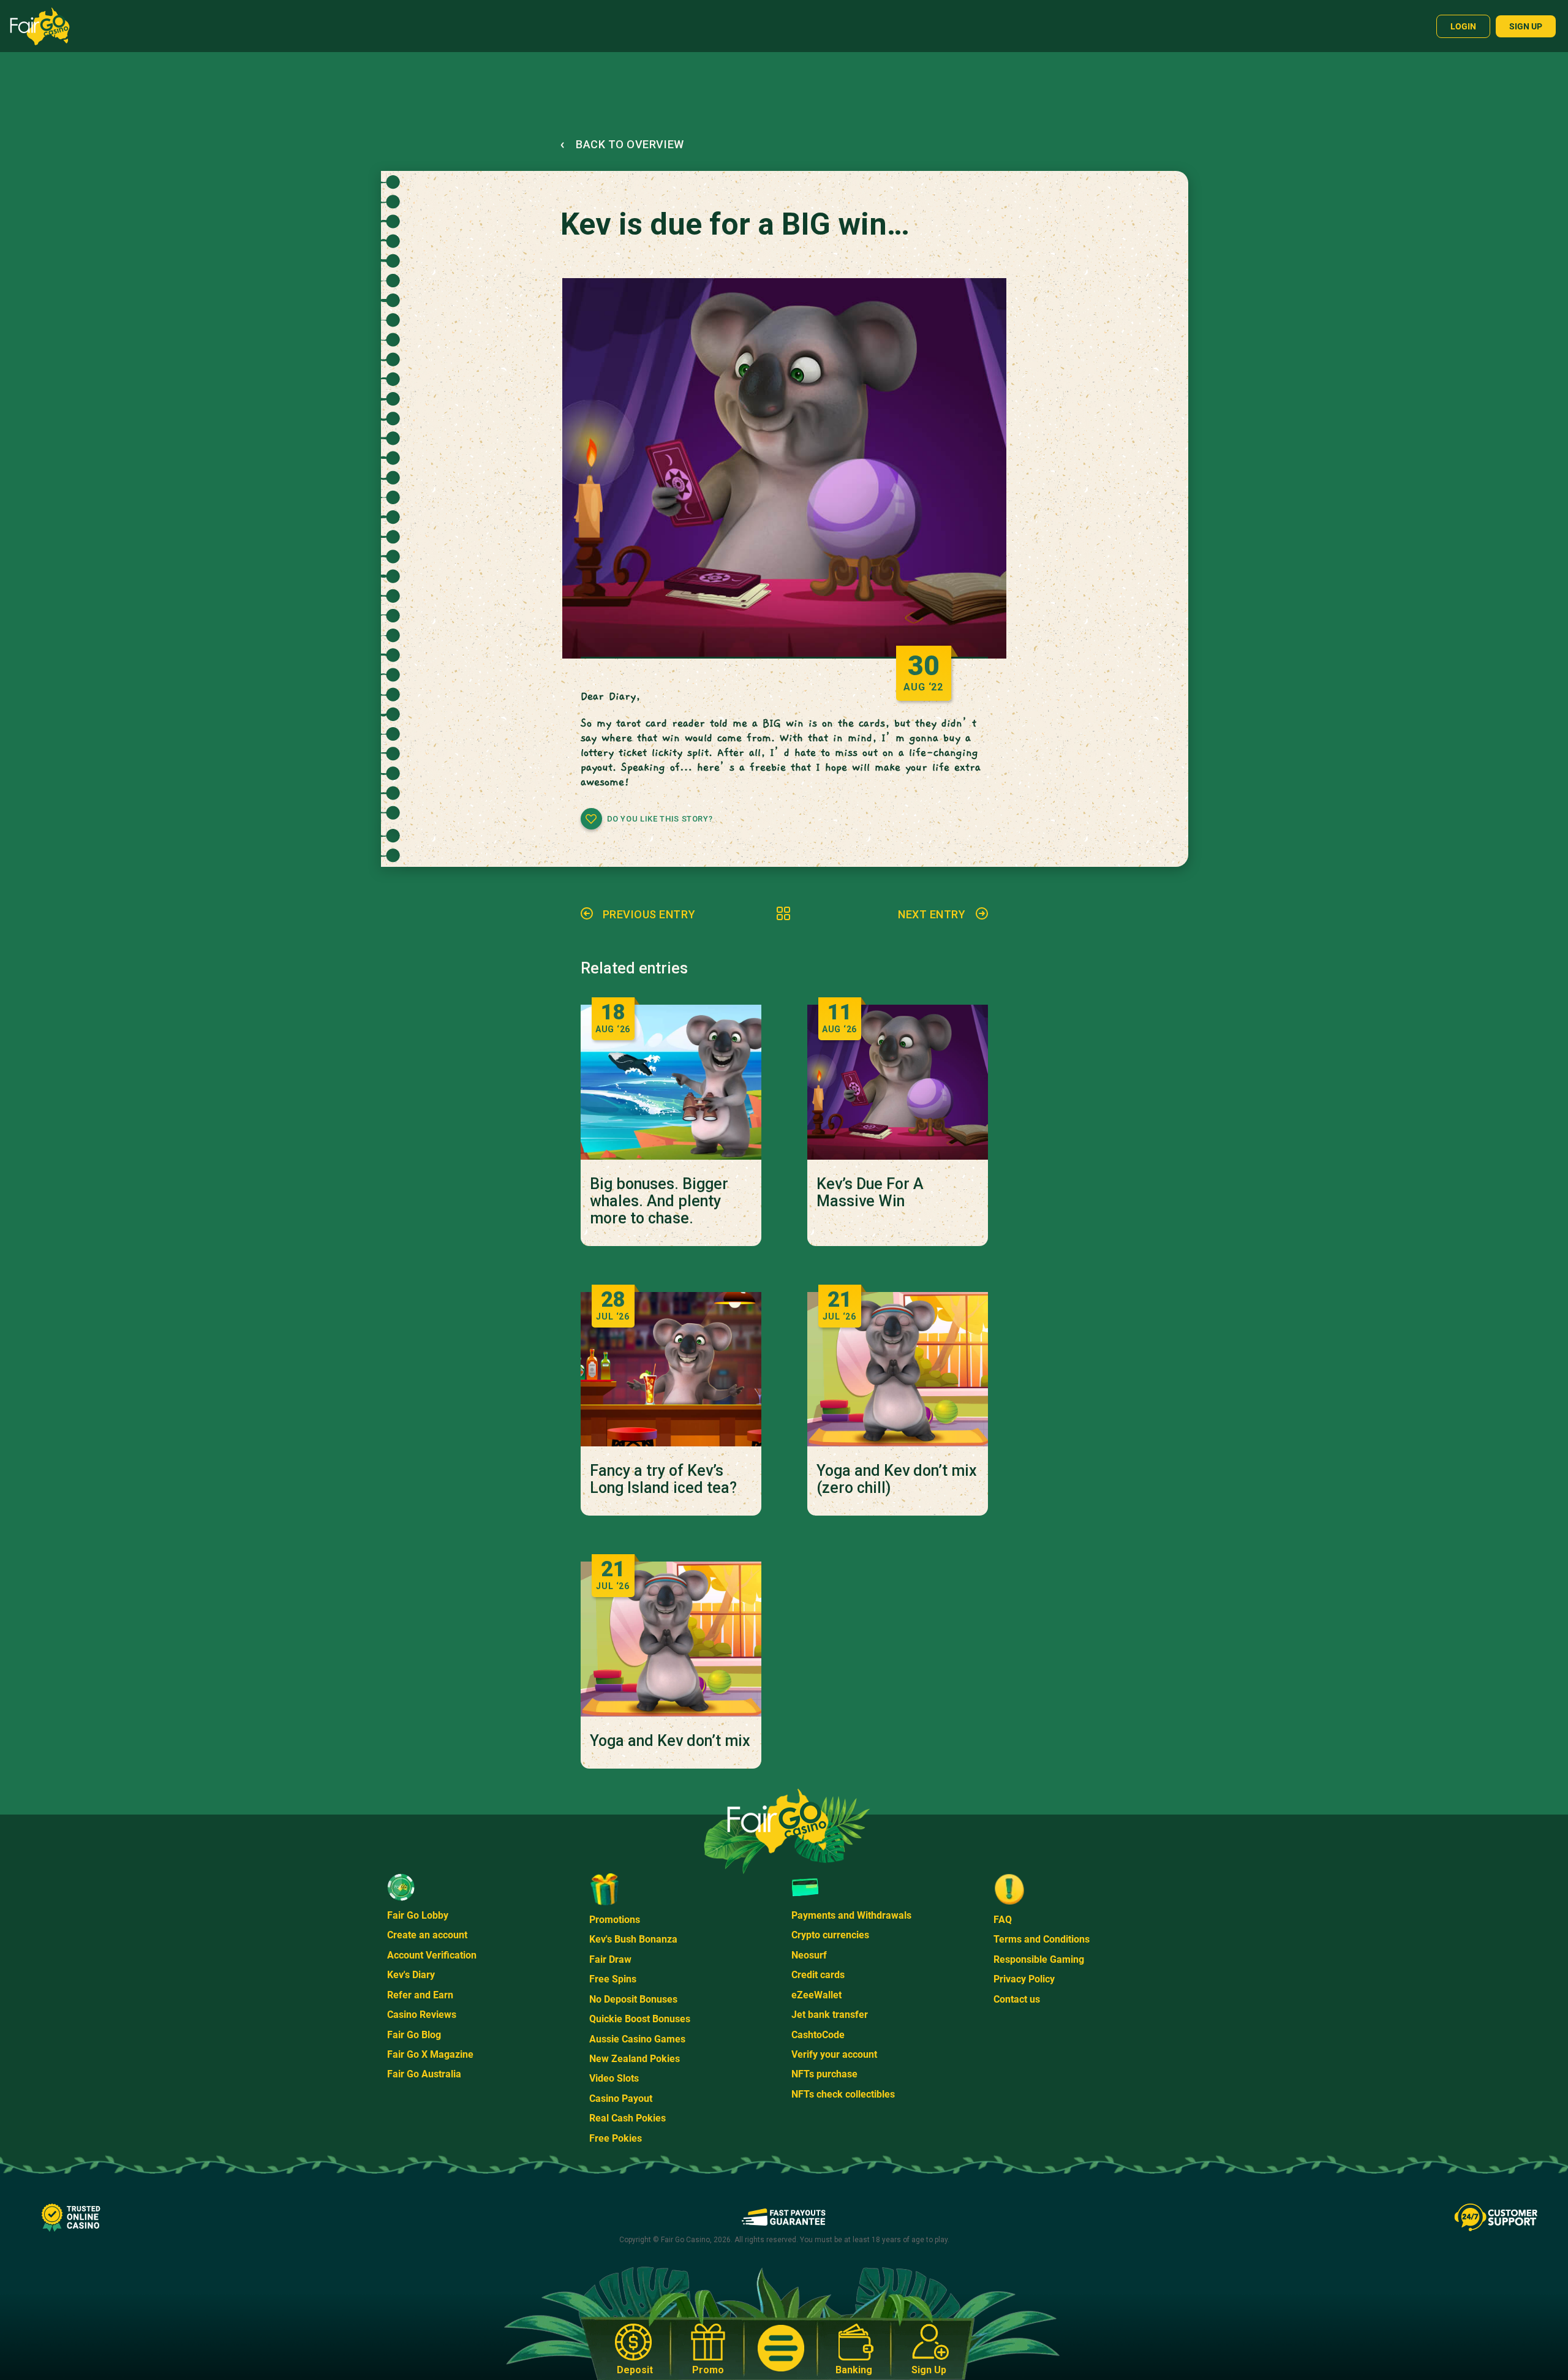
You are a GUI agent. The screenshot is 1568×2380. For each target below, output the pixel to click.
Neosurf (809, 1955)
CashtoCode (818, 2035)
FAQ (1003, 1920)
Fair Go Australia (424, 2074)
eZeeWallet (816, 1995)
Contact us (1017, 1999)
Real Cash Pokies (628, 2118)
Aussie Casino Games (637, 2039)
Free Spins (613, 1979)
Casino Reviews (422, 2015)
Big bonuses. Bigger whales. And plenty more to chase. (659, 1201)
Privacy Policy (1024, 1979)
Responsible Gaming (1039, 1959)
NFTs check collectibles (843, 2094)
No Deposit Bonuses (633, 1999)
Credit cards (818, 1975)
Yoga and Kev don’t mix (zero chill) (897, 1479)
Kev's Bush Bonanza (633, 1939)
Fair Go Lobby (418, 1915)
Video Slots (614, 2078)
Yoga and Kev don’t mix (670, 1741)
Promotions (615, 1920)
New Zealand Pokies (635, 2059)
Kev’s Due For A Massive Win (870, 1193)
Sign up (1526, 26)
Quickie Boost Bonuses (640, 2019)
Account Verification (432, 1955)
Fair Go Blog (414, 2035)
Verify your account (834, 2054)
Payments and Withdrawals (851, 1915)
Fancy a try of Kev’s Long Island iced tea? (663, 1479)
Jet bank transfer (830, 2015)
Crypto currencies (830, 1935)
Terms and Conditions (1042, 1939)
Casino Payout (621, 2099)
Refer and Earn (420, 1995)
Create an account (427, 1935)
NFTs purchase (824, 2074)
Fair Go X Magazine (430, 2054)
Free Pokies (616, 2138)
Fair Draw (610, 1959)
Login (1463, 26)
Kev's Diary (411, 1975)
